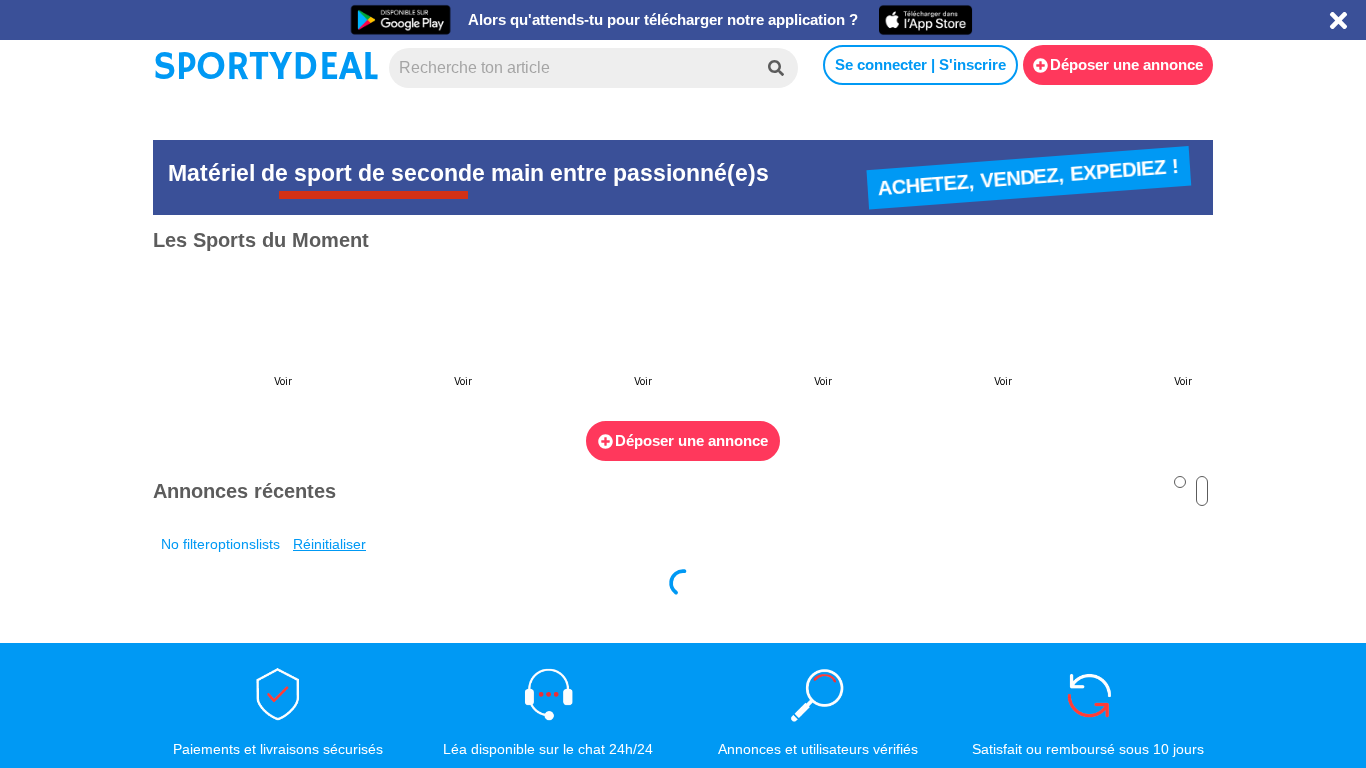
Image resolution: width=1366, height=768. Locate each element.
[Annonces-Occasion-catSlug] (233, 338)
